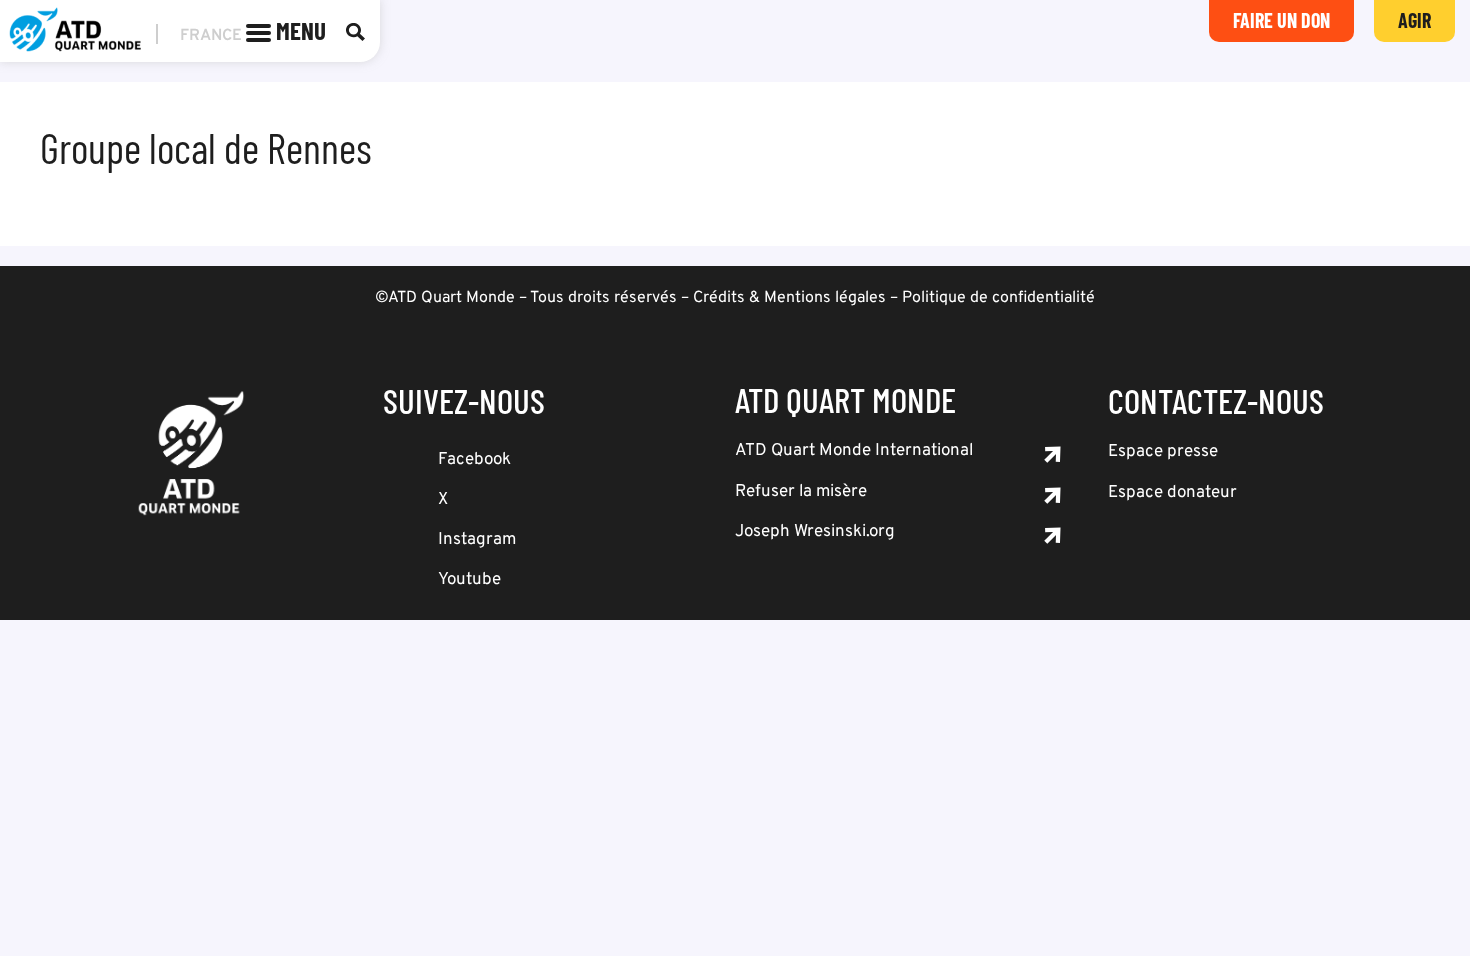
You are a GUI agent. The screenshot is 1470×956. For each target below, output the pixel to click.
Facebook (474, 460)
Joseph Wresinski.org (815, 532)
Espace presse (1163, 452)
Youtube (469, 580)
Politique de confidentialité (998, 298)
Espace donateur (1172, 493)
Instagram (477, 540)
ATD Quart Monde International (854, 451)
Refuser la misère (801, 492)
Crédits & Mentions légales (789, 298)
